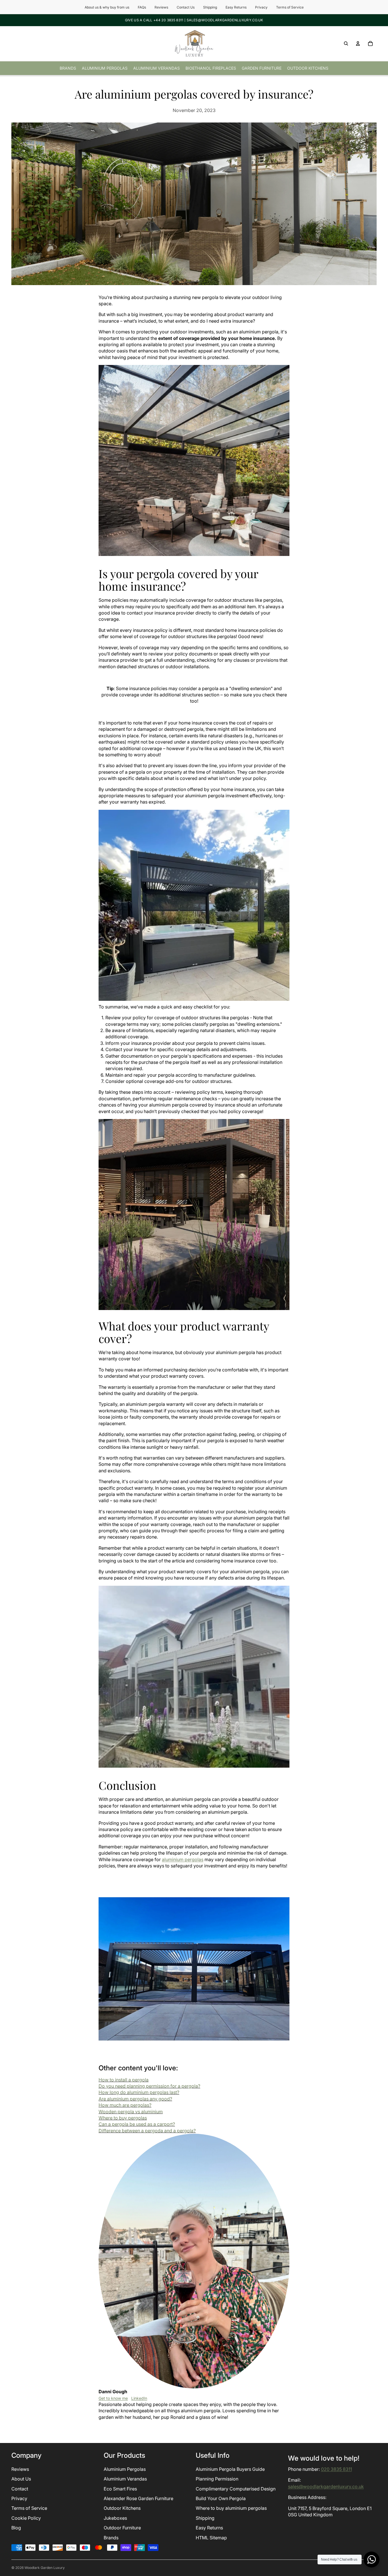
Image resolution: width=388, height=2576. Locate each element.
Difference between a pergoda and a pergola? (147, 2131)
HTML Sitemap (211, 2538)
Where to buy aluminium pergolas (231, 2508)
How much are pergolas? (125, 2105)
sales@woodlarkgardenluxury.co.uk (326, 2486)
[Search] (346, 43)
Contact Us (186, 7)
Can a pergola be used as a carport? (137, 2124)
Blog (16, 2528)
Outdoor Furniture (122, 2528)
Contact (20, 2489)
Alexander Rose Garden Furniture (138, 2498)
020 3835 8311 (336, 2469)
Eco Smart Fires (120, 2489)
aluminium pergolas (183, 1859)
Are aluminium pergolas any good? (135, 2099)
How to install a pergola (124, 2080)
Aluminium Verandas (125, 2479)
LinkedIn (139, 2398)
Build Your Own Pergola (221, 2498)
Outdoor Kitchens (122, 2508)
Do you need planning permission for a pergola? (149, 2086)
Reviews (161, 7)
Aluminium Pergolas (125, 2469)
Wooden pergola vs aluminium (131, 2112)
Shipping (210, 7)
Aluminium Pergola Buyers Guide (230, 2469)
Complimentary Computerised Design (236, 2489)
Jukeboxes (115, 2518)
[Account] (358, 43)
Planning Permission (217, 2479)
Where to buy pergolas (123, 2118)
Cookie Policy (26, 2518)
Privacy (261, 7)
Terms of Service (290, 7)
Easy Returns (236, 7)
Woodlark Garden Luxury (45, 2568)
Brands (111, 2538)
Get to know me (113, 2398)
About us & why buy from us (107, 7)
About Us (21, 2479)
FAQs (142, 7)
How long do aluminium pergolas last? (139, 2092)
